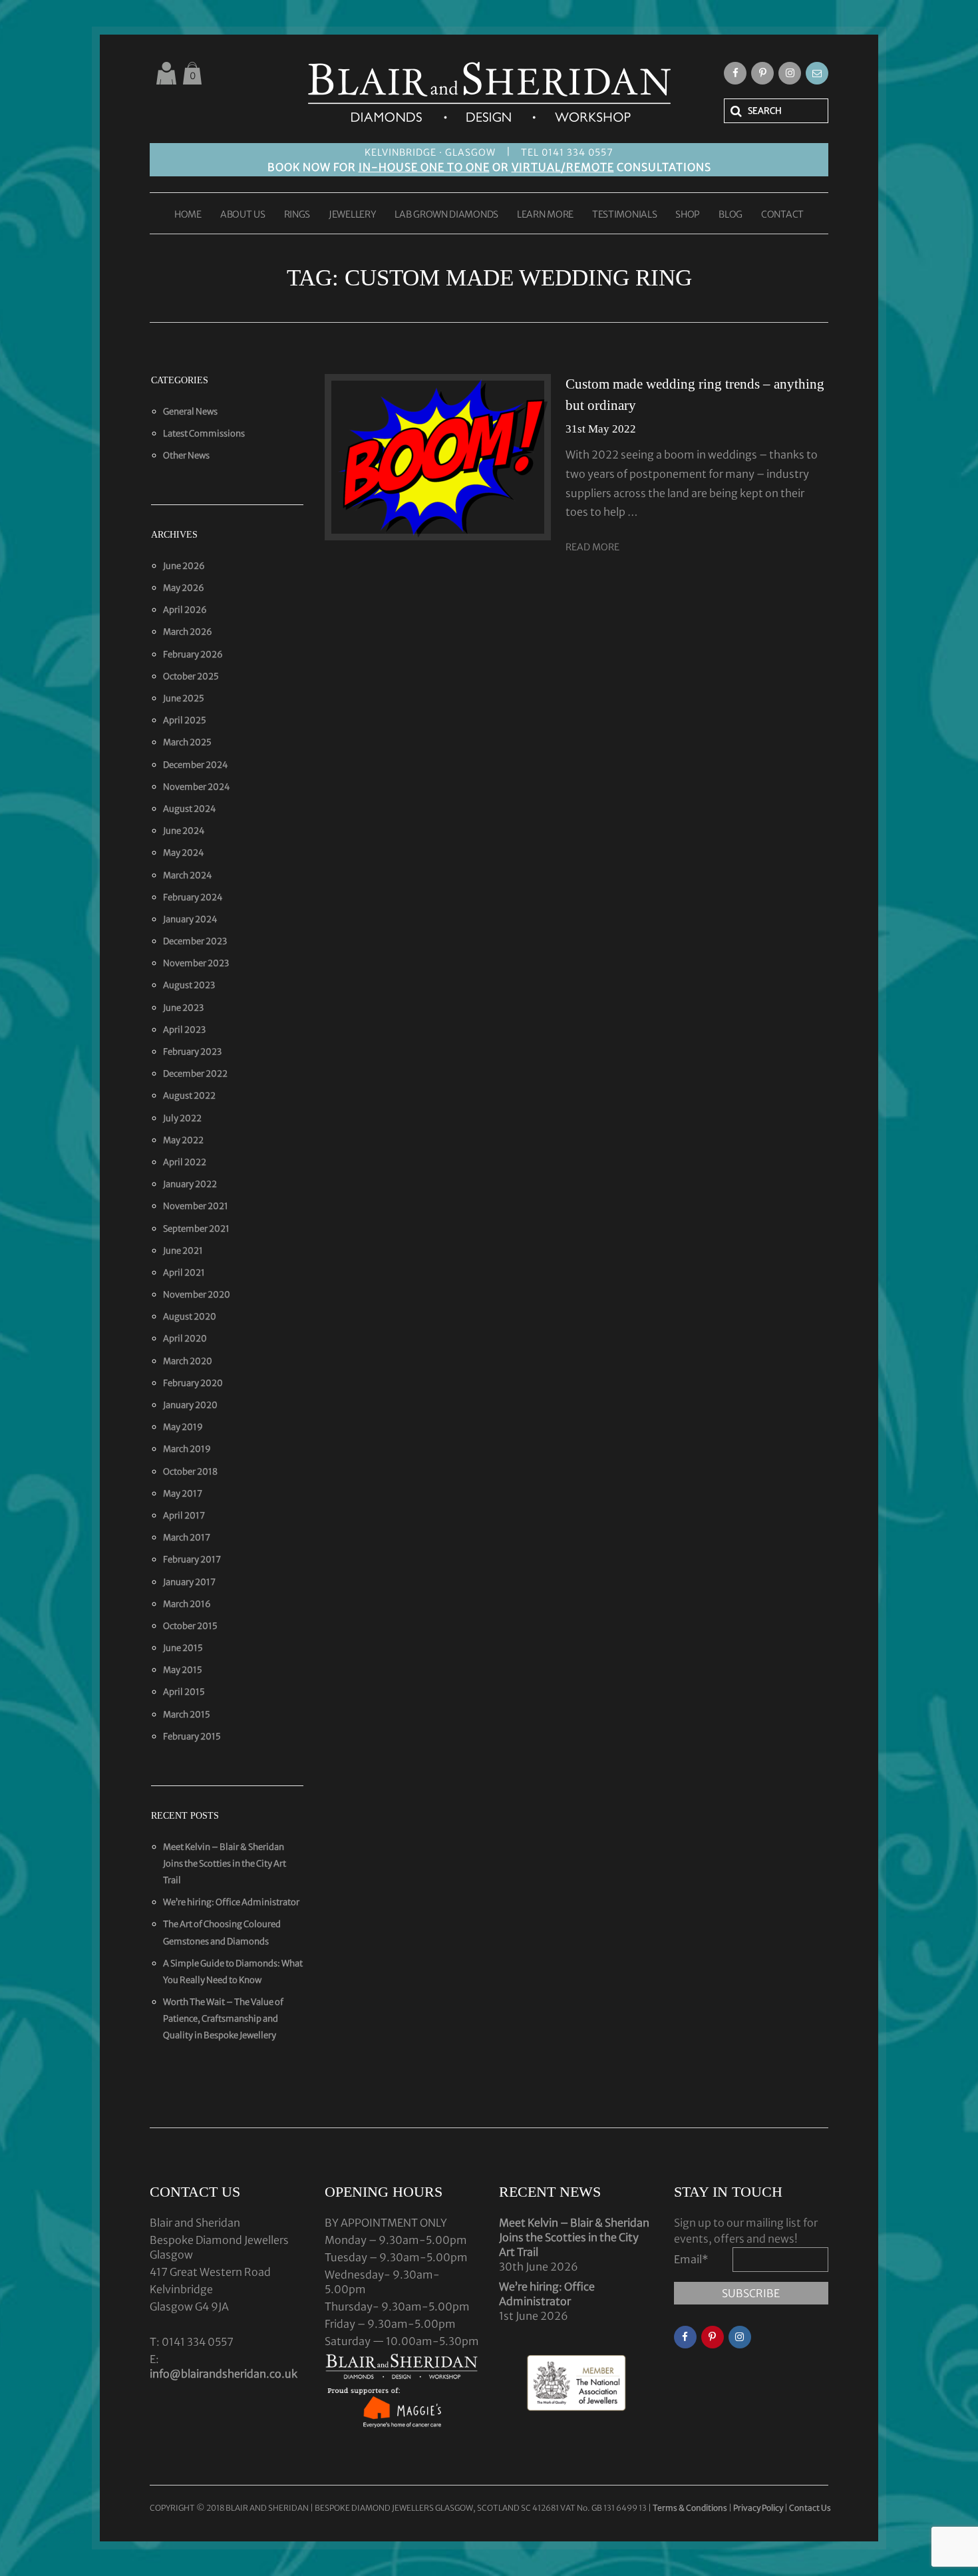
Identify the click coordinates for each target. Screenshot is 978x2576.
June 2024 (184, 831)
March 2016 (187, 1604)
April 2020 (185, 1339)
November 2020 (197, 1295)
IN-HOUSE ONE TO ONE (424, 167)
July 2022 (182, 1118)
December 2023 (195, 941)
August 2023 (189, 985)
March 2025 (187, 742)
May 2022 (183, 1140)
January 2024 (190, 919)
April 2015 (184, 1692)
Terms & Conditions (691, 2508)
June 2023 (183, 1008)
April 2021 (184, 1273)
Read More (592, 547)
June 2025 (184, 698)
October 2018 (190, 1472)
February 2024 (193, 897)
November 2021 (196, 1206)
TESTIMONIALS (624, 215)
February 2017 (192, 1560)
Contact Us (810, 2508)
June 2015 (183, 1648)
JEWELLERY (352, 215)
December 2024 (196, 765)
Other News (186, 456)
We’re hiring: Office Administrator (231, 1902)
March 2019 (187, 1449)
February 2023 (192, 1052)
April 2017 (184, 1516)
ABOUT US (243, 215)
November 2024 (197, 787)
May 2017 (183, 1494)
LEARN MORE (545, 215)
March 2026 (188, 632)
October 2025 (191, 676)
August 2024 (190, 809)
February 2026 (193, 654)
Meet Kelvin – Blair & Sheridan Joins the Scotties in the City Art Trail (225, 1864)
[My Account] (166, 73)
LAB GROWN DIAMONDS (446, 215)
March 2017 (187, 1538)
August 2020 (190, 1317)
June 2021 (183, 1251)
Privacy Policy (758, 2508)
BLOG (731, 215)
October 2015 (190, 1626)
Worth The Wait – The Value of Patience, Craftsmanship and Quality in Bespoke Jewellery (223, 2019)
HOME (188, 215)
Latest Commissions (204, 434)
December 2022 (195, 1074)
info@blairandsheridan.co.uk (224, 2374)
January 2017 (189, 1582)
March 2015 (187, 1715)
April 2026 (185, 610)
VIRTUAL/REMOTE (563, 167)
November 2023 (196, 963)
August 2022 (189, 1096)
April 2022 (185, 1162)
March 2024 (188, 875)
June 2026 (184, 566)
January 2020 (190, 1405)
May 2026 (184, 588)
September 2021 (196, 1229)
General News (190, 412)
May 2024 (184, 853)
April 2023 (184, 1030)
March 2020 (188, 1361)
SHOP (688, 215)
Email (691, 2259)
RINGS (297, 215)
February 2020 (193, 1383)
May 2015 (183, 1670)
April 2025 (185, 720)
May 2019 (183, 1427)
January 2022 (190, 1184)
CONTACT (782, 215)
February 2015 (192, 1737)
